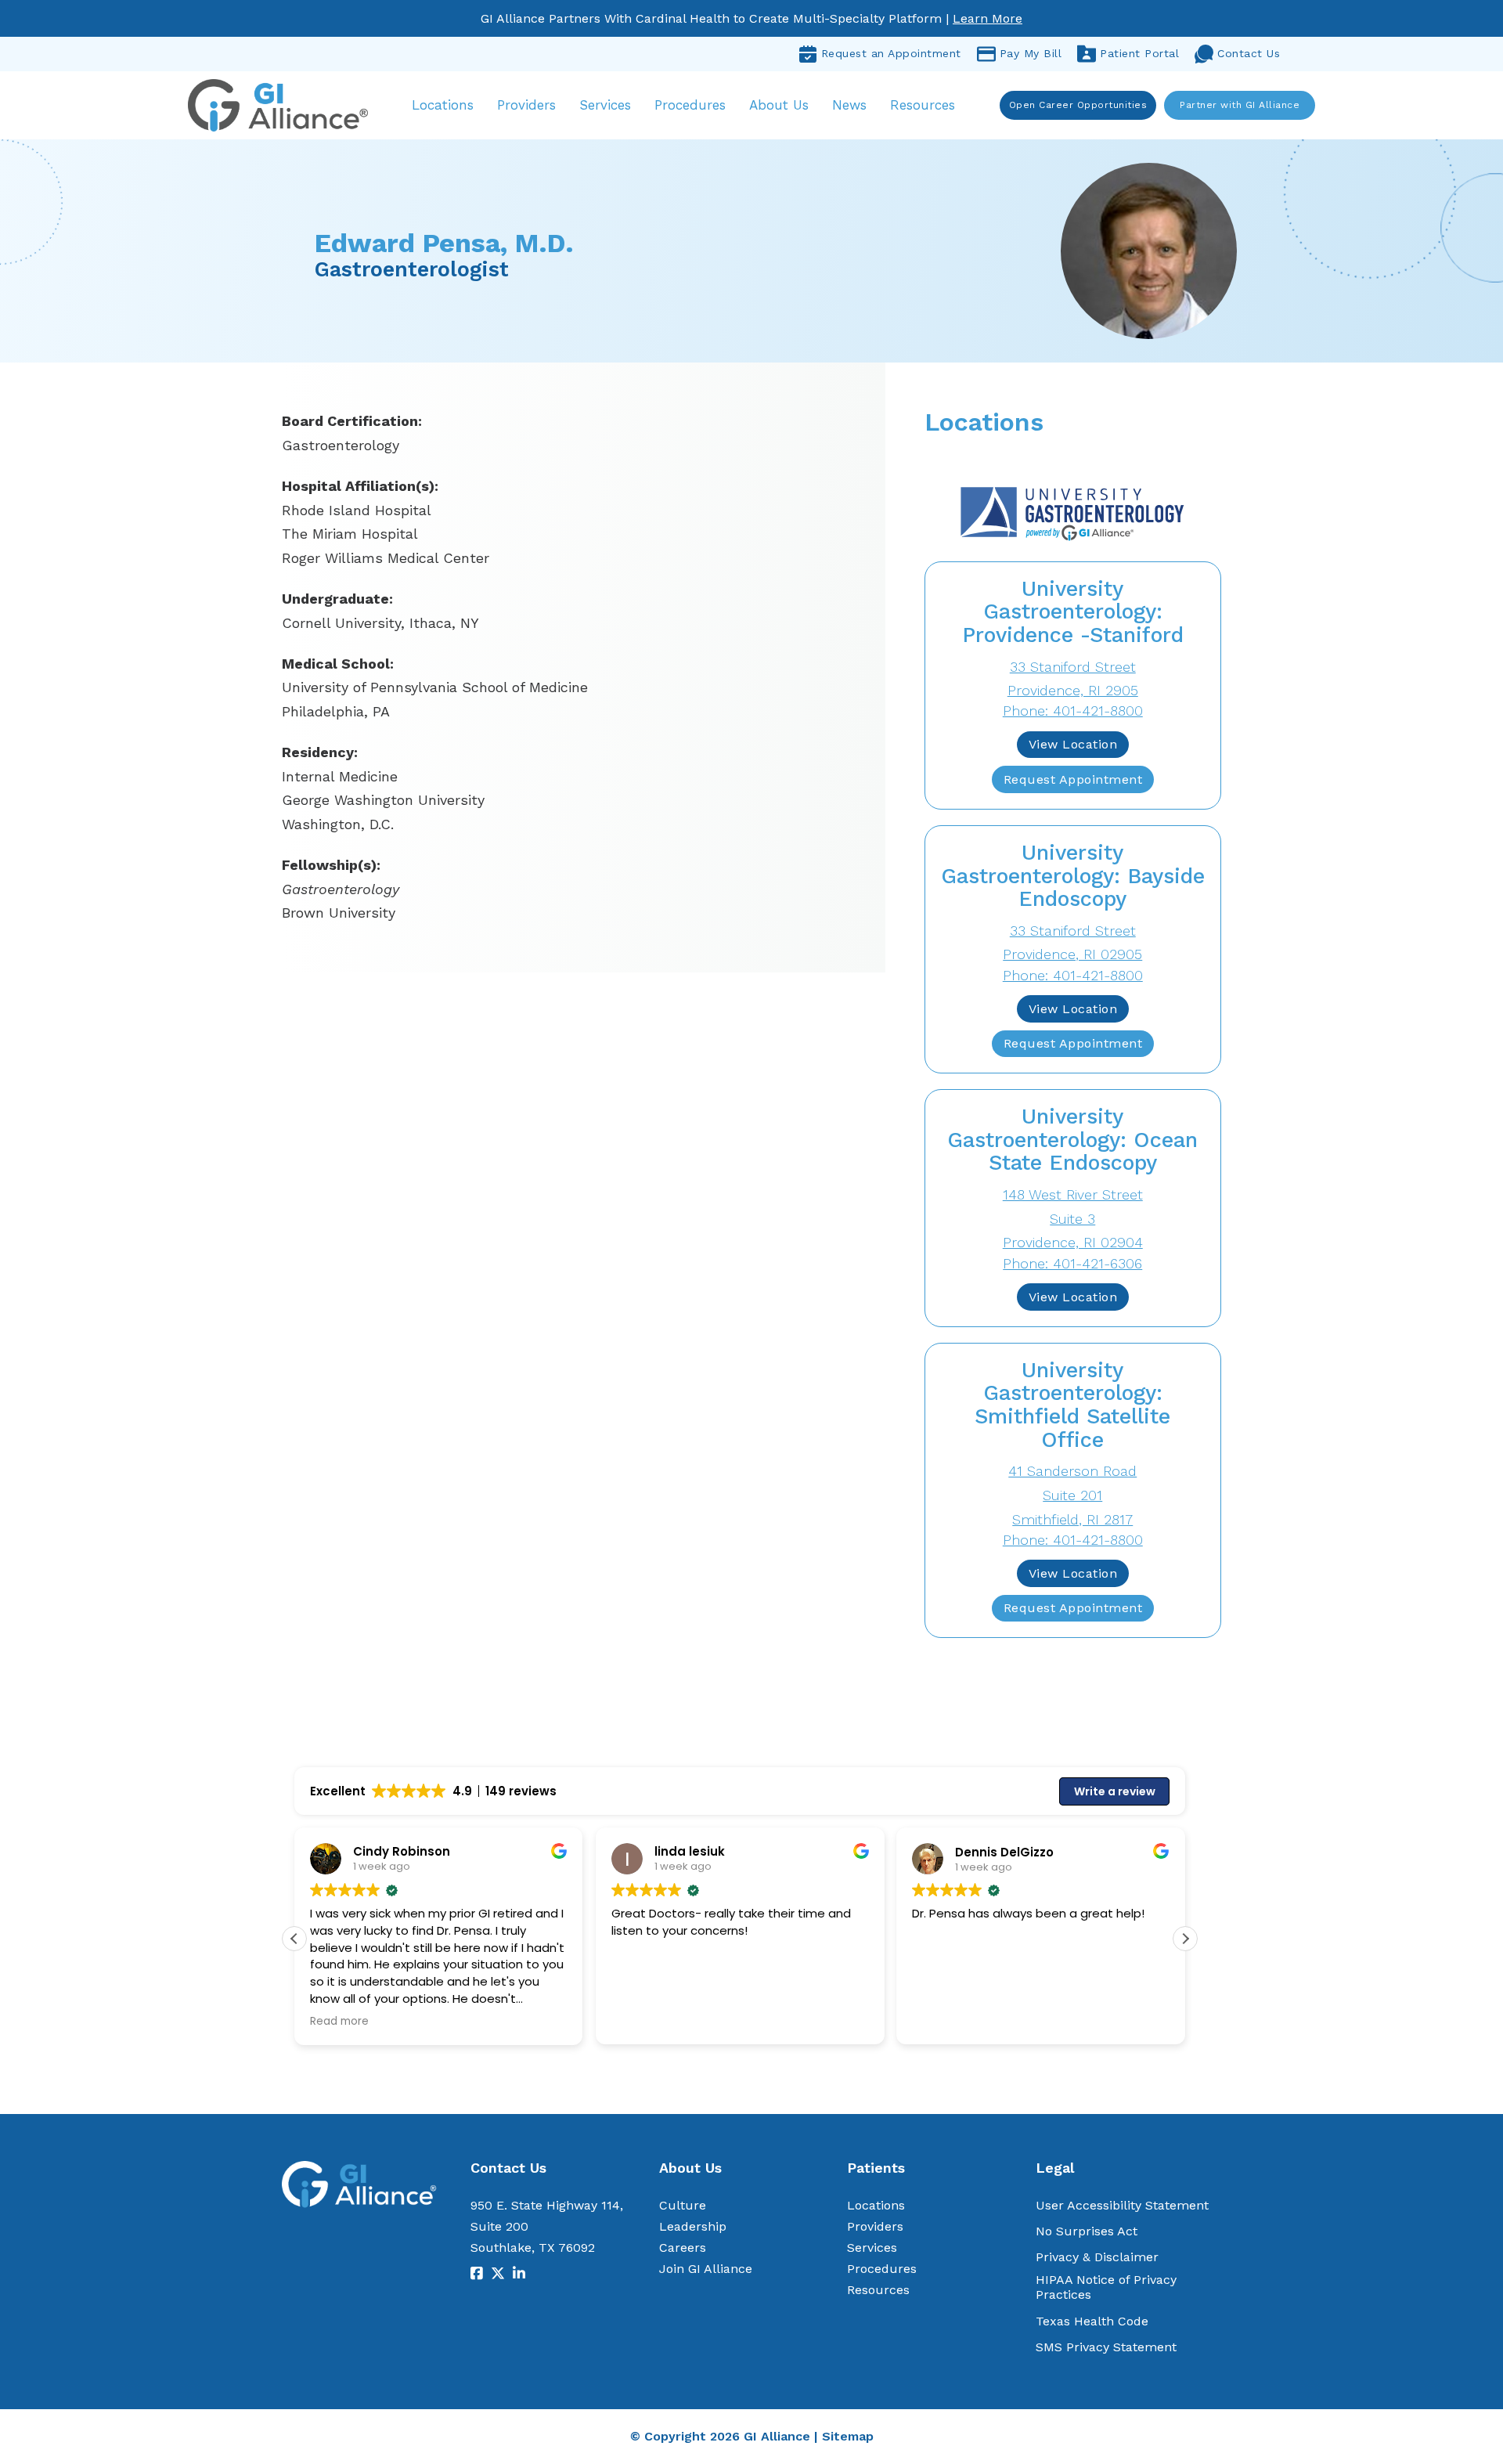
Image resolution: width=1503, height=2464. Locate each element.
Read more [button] (339, 2022)
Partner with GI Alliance (1240, 105)
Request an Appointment (891, 53)
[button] (1185, 1939)
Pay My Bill (1031, 53)
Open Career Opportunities (1078, 105)
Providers (526, 105)
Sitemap (848, 2436)
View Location (1073, 744)
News (849, 105)
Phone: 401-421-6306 (1072, 1263)
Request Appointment (1073, 779)
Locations (443, 105)
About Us (779, 105)
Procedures (690, 105)
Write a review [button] (1115, 1791)
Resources (923, 105)
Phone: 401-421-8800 (1073, 711)
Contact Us (1249, 53)
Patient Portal (1139, 53)
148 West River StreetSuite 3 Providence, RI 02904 (1073, 1218)
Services (605, 105)
